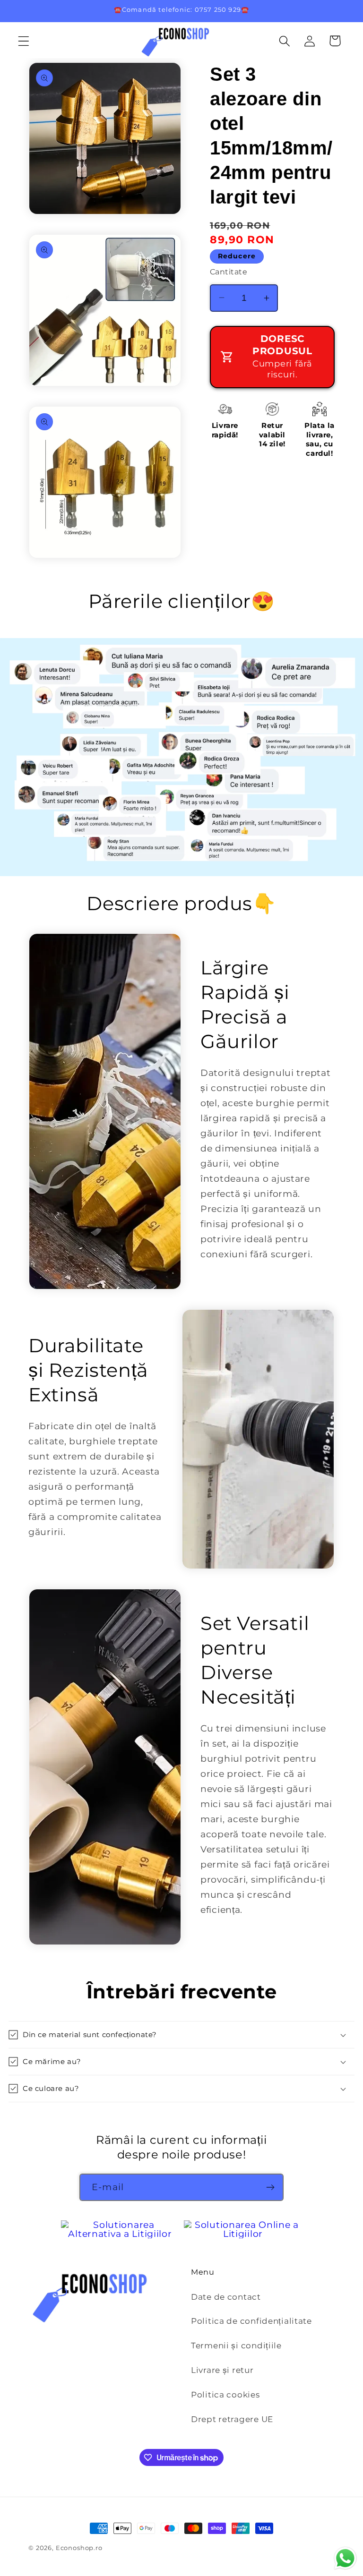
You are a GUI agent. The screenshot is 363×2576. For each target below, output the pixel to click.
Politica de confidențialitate (251, 2321)
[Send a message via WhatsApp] (345, 2558)
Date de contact (226, 2297)
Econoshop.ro (79, 2548)
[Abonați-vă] (270, 2187)
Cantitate (229, 272)
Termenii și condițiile (236, 2346)
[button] (24, 41)
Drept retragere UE (232, 2419)
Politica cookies (225, 2395)
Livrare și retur (222, 2370)
